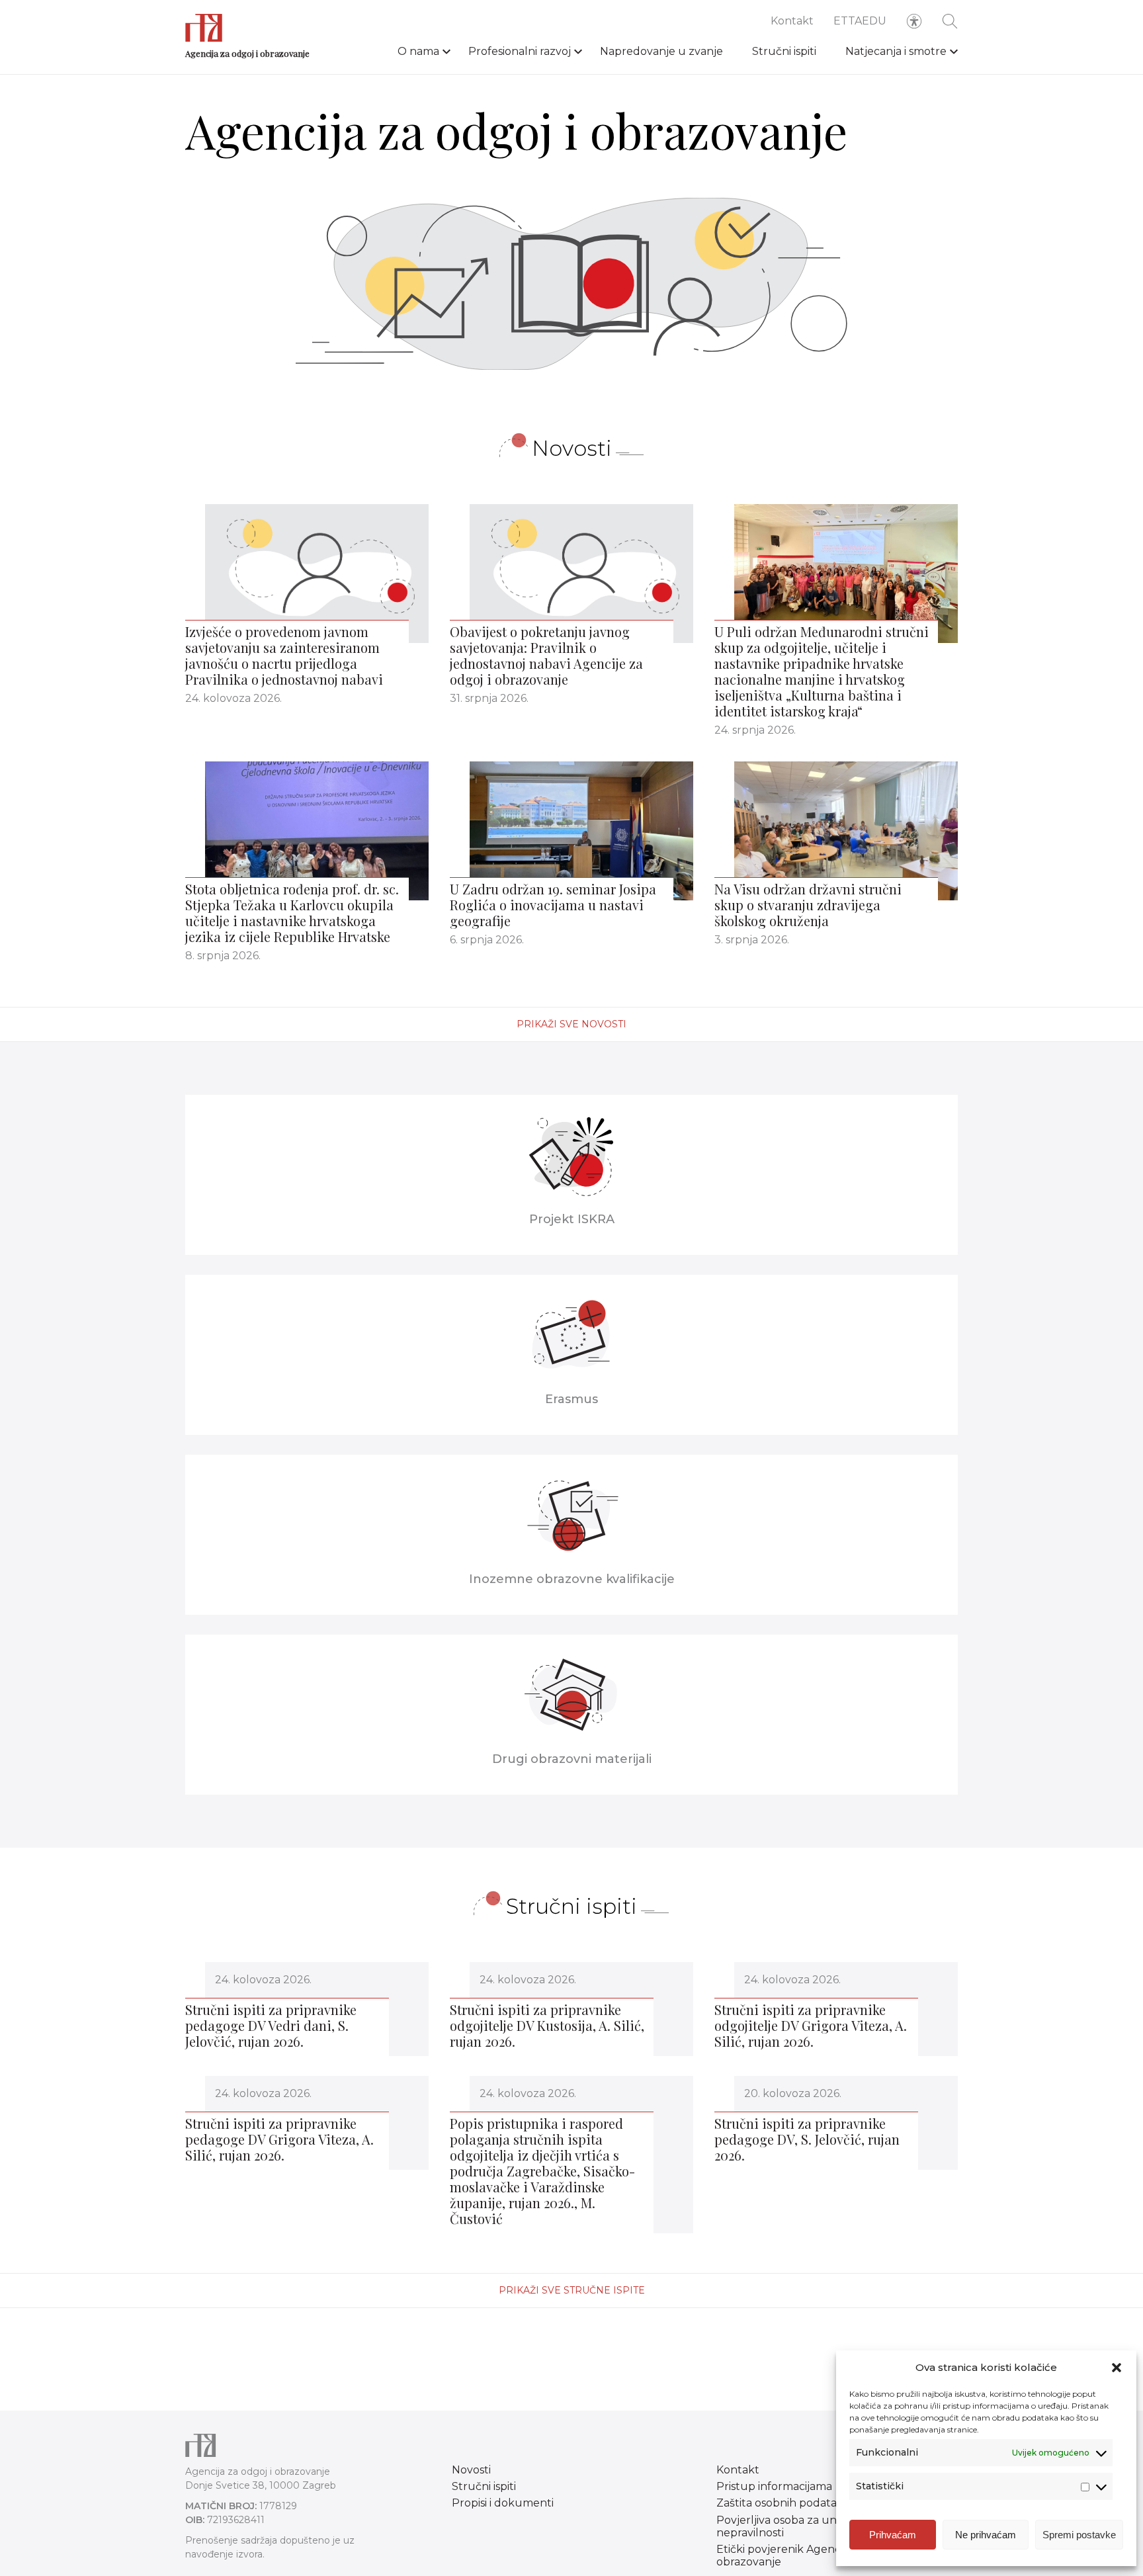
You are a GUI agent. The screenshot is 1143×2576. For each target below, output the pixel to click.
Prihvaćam (893, 2535)
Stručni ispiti (784, 51)
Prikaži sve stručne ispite (572, 2290)
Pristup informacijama (774, 2486)
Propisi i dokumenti (503, 2503)
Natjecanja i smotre (896, 51)
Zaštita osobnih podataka (783, 2503)
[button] (1117, 2368)
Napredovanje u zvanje (661, 51)
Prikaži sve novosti (571, 1024)
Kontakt (792, 21)
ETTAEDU (860, 21)
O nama (418, 51)
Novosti (471, 2470)
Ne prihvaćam (986, 2535)
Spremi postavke (1079, 2535)
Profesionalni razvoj (520, 51)
